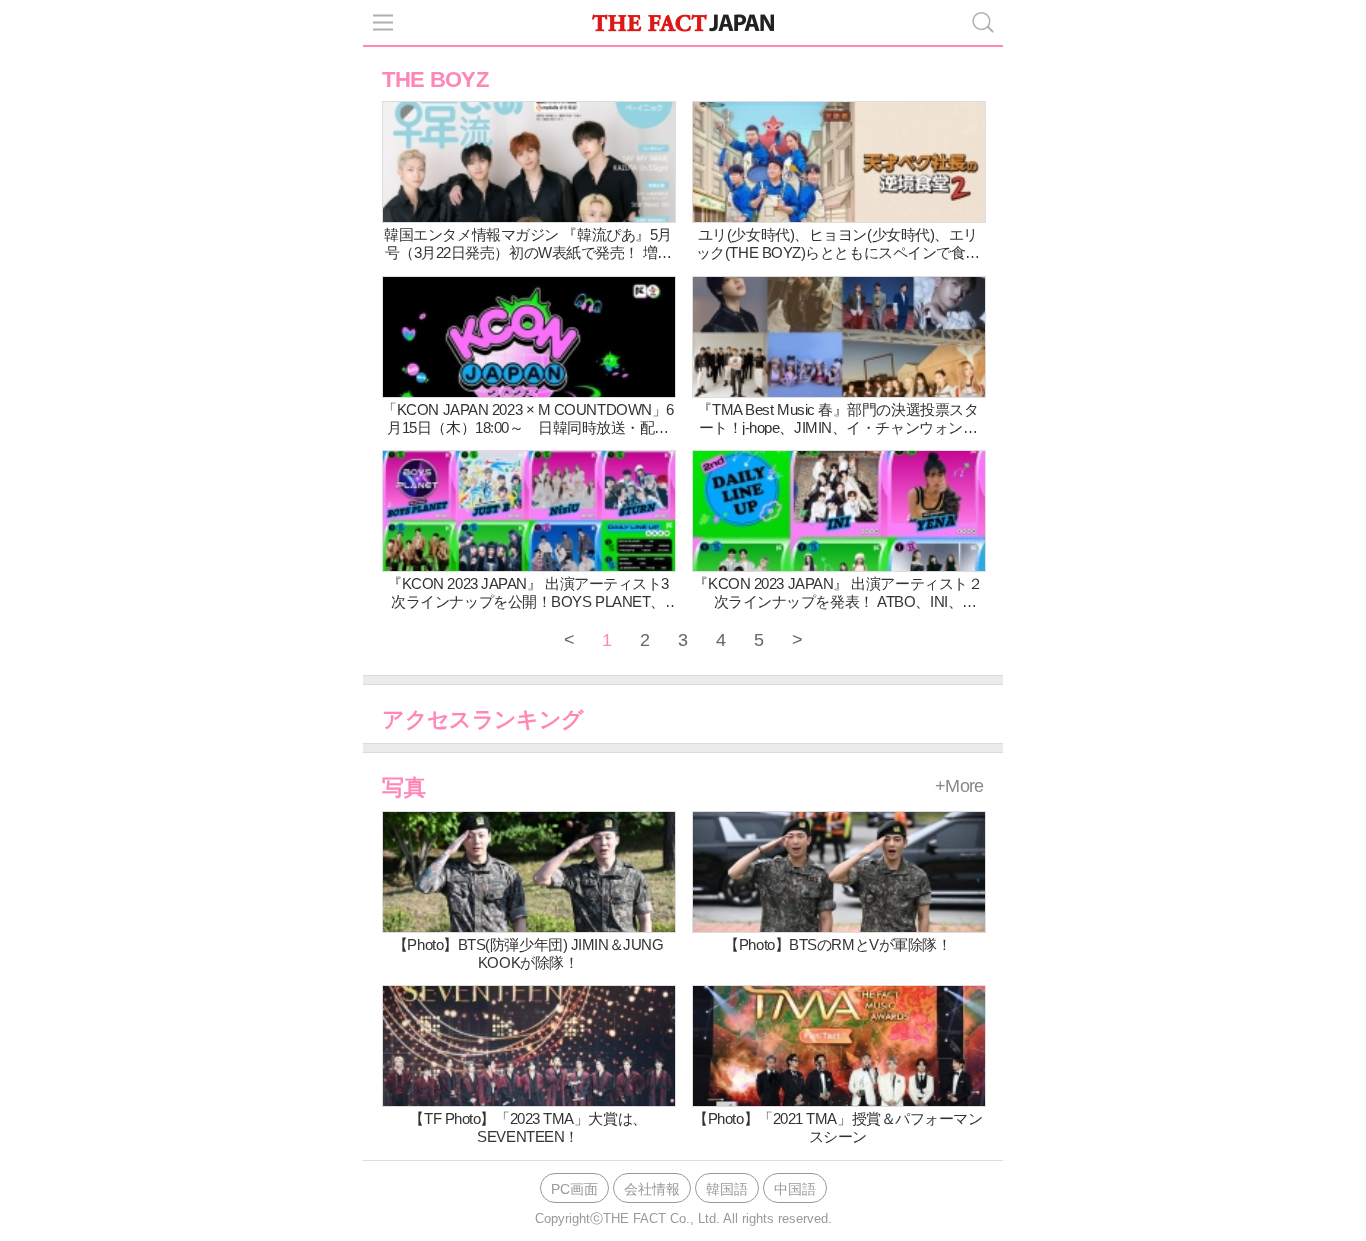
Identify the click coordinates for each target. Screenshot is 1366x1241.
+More (959, 786)
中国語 (795, 1189)
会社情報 (652, 1189)
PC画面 (574, 1189)
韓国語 (727, 1189)
